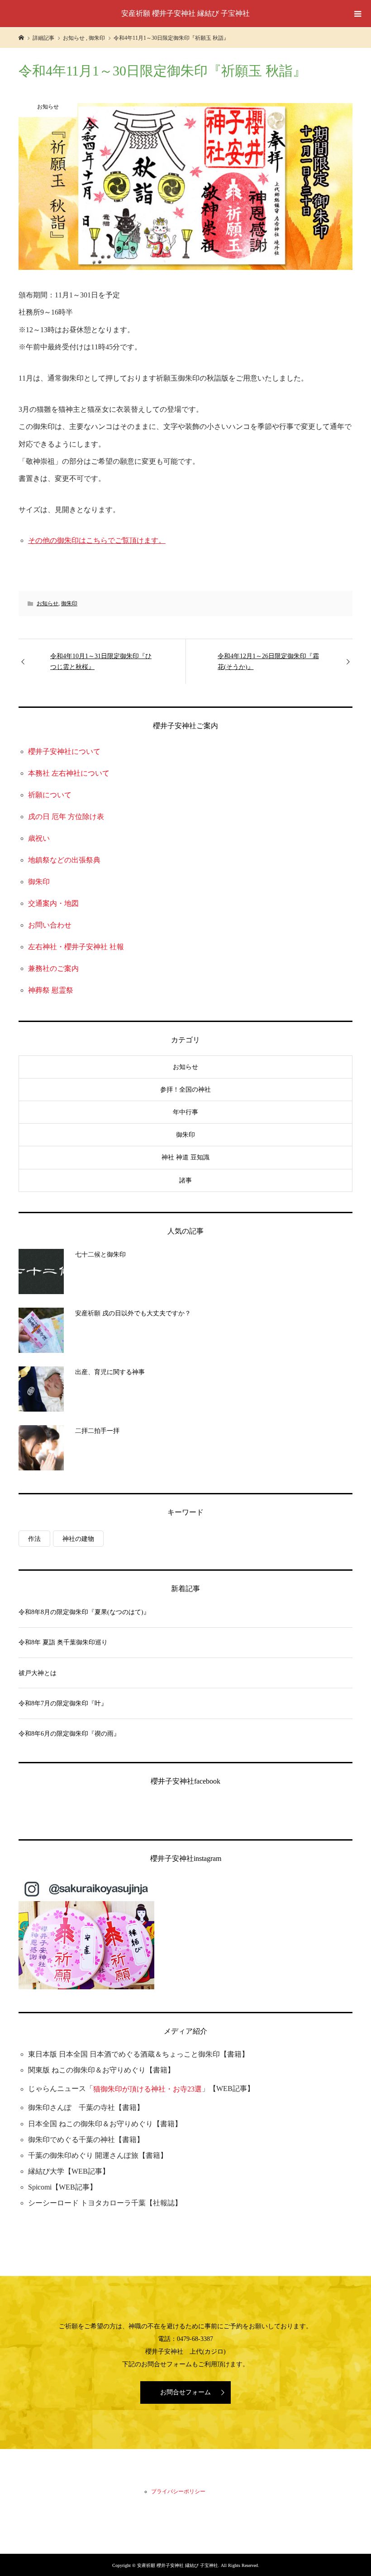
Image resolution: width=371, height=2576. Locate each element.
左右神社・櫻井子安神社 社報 (76, 947)
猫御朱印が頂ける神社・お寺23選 (147, 2089)
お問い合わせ (50, 925)
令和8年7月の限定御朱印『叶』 (63, 1703)
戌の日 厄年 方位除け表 (66, 817)
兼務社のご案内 (53, 968)
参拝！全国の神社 (185, 1090)
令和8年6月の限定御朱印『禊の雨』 (69, 1734)
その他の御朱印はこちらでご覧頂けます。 (97, 540)
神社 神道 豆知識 (185, 1157)
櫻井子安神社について (64, 751)
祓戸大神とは (38, 1673)
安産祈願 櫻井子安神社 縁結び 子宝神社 (185, 13)
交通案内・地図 (53, 903)
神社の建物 (78, 1539)
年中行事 (185, 1112)
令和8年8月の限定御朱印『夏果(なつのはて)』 (84, 1612)
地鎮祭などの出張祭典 (64, 860)
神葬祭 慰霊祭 (51, 990)
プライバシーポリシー (178, 2491)
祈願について (50, 795)
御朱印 (69, 603)
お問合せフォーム (185, 2392)
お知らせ (48, 603)
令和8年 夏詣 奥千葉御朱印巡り (63, 1642)
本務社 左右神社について (69, 773)
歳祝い (39, 838)
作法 (34, 1539)
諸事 (185, 1180)
